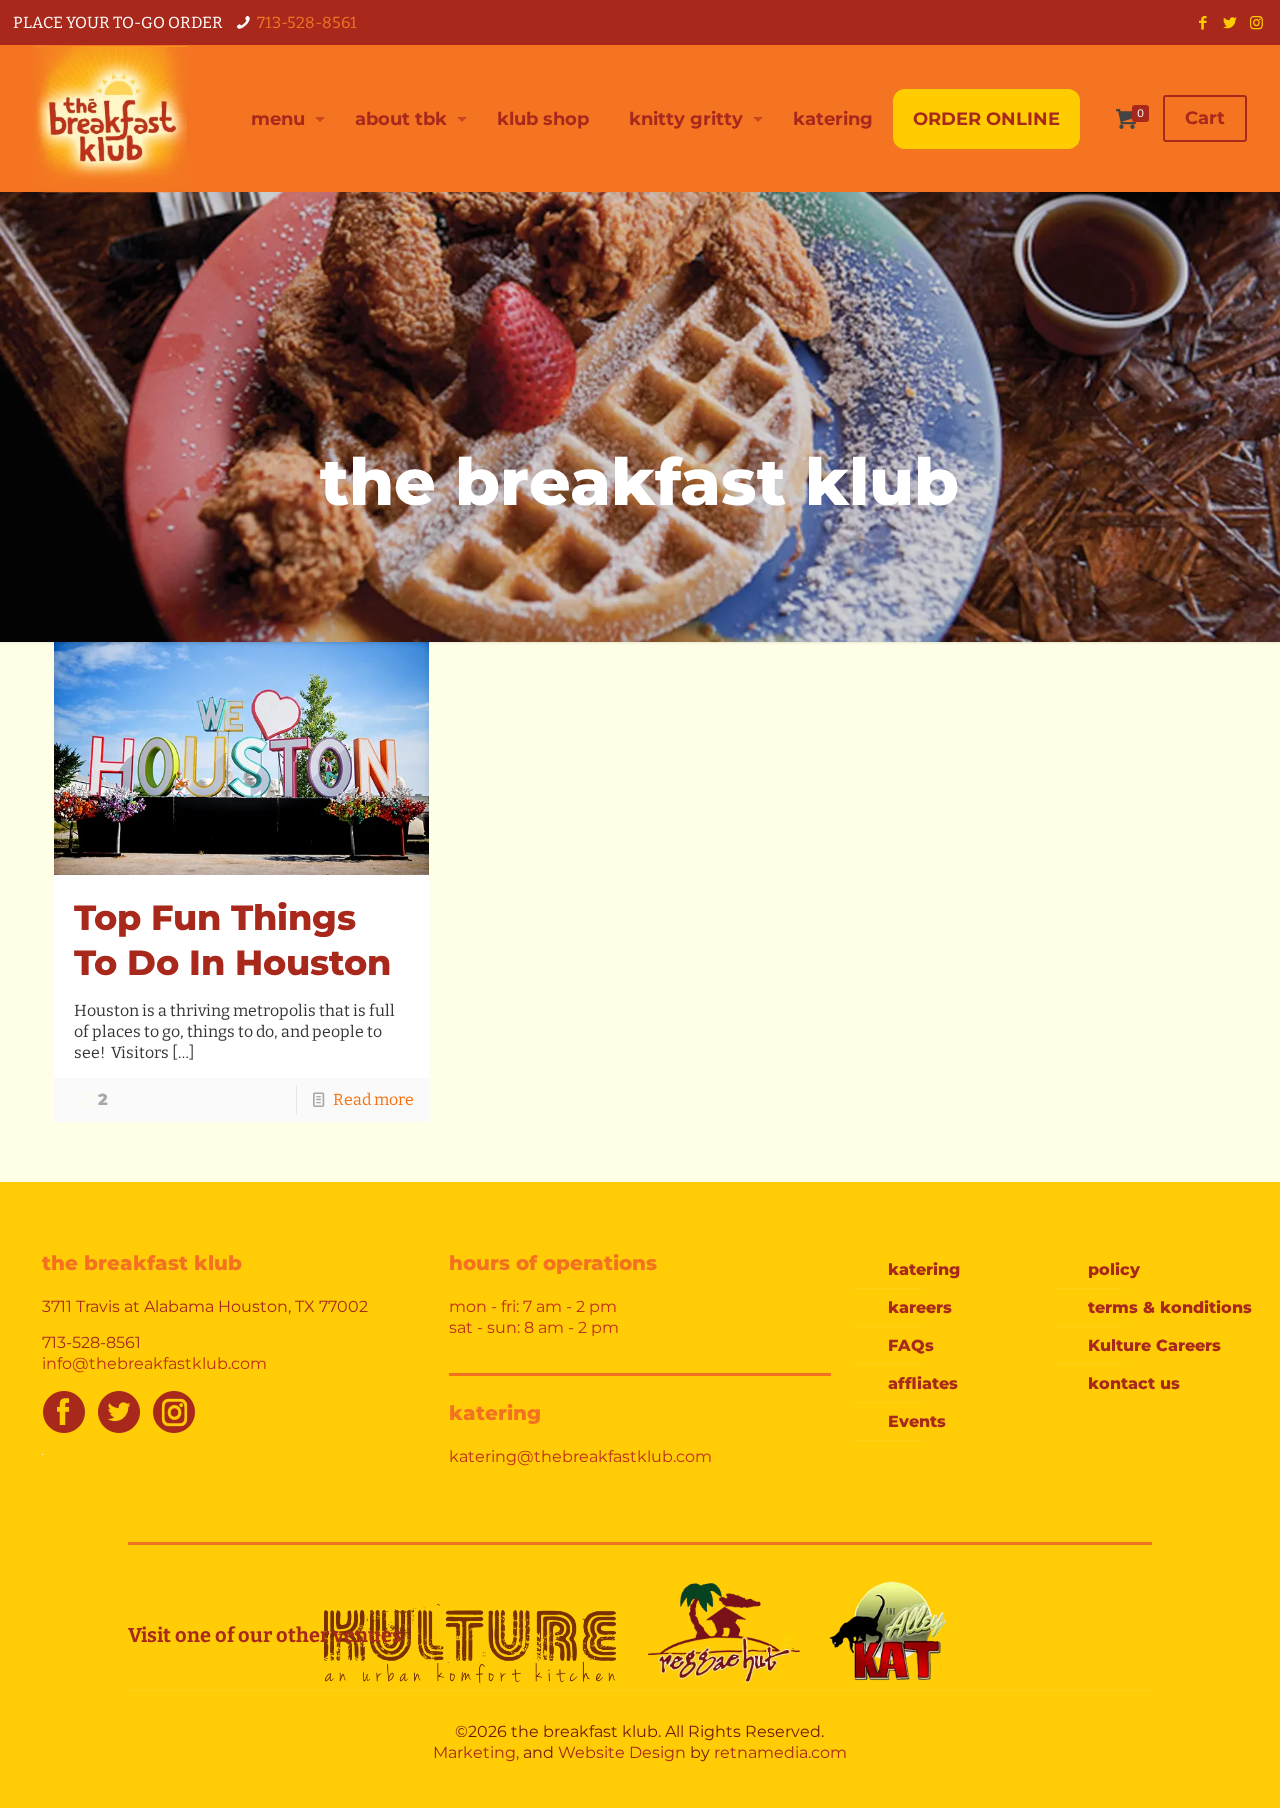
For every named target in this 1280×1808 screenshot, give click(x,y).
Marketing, (476, 1752)
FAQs (911, 1345)
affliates (923, 1383)
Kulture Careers (1154, 1345)
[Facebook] (1202, 23)
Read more (373, 1099)
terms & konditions (1170, 1307)
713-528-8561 (307, 22)
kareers (920, 1307)
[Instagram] (1256, 23)
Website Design (622, 1752)
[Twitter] (1229, 23)
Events (917, 1421)
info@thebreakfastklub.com (154, 1363)
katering (924, 1269)
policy (1114, 1269)
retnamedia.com (780, 1752)
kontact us (1134, 1383)
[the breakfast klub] (110, 118)
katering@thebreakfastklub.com (580, 1456)
